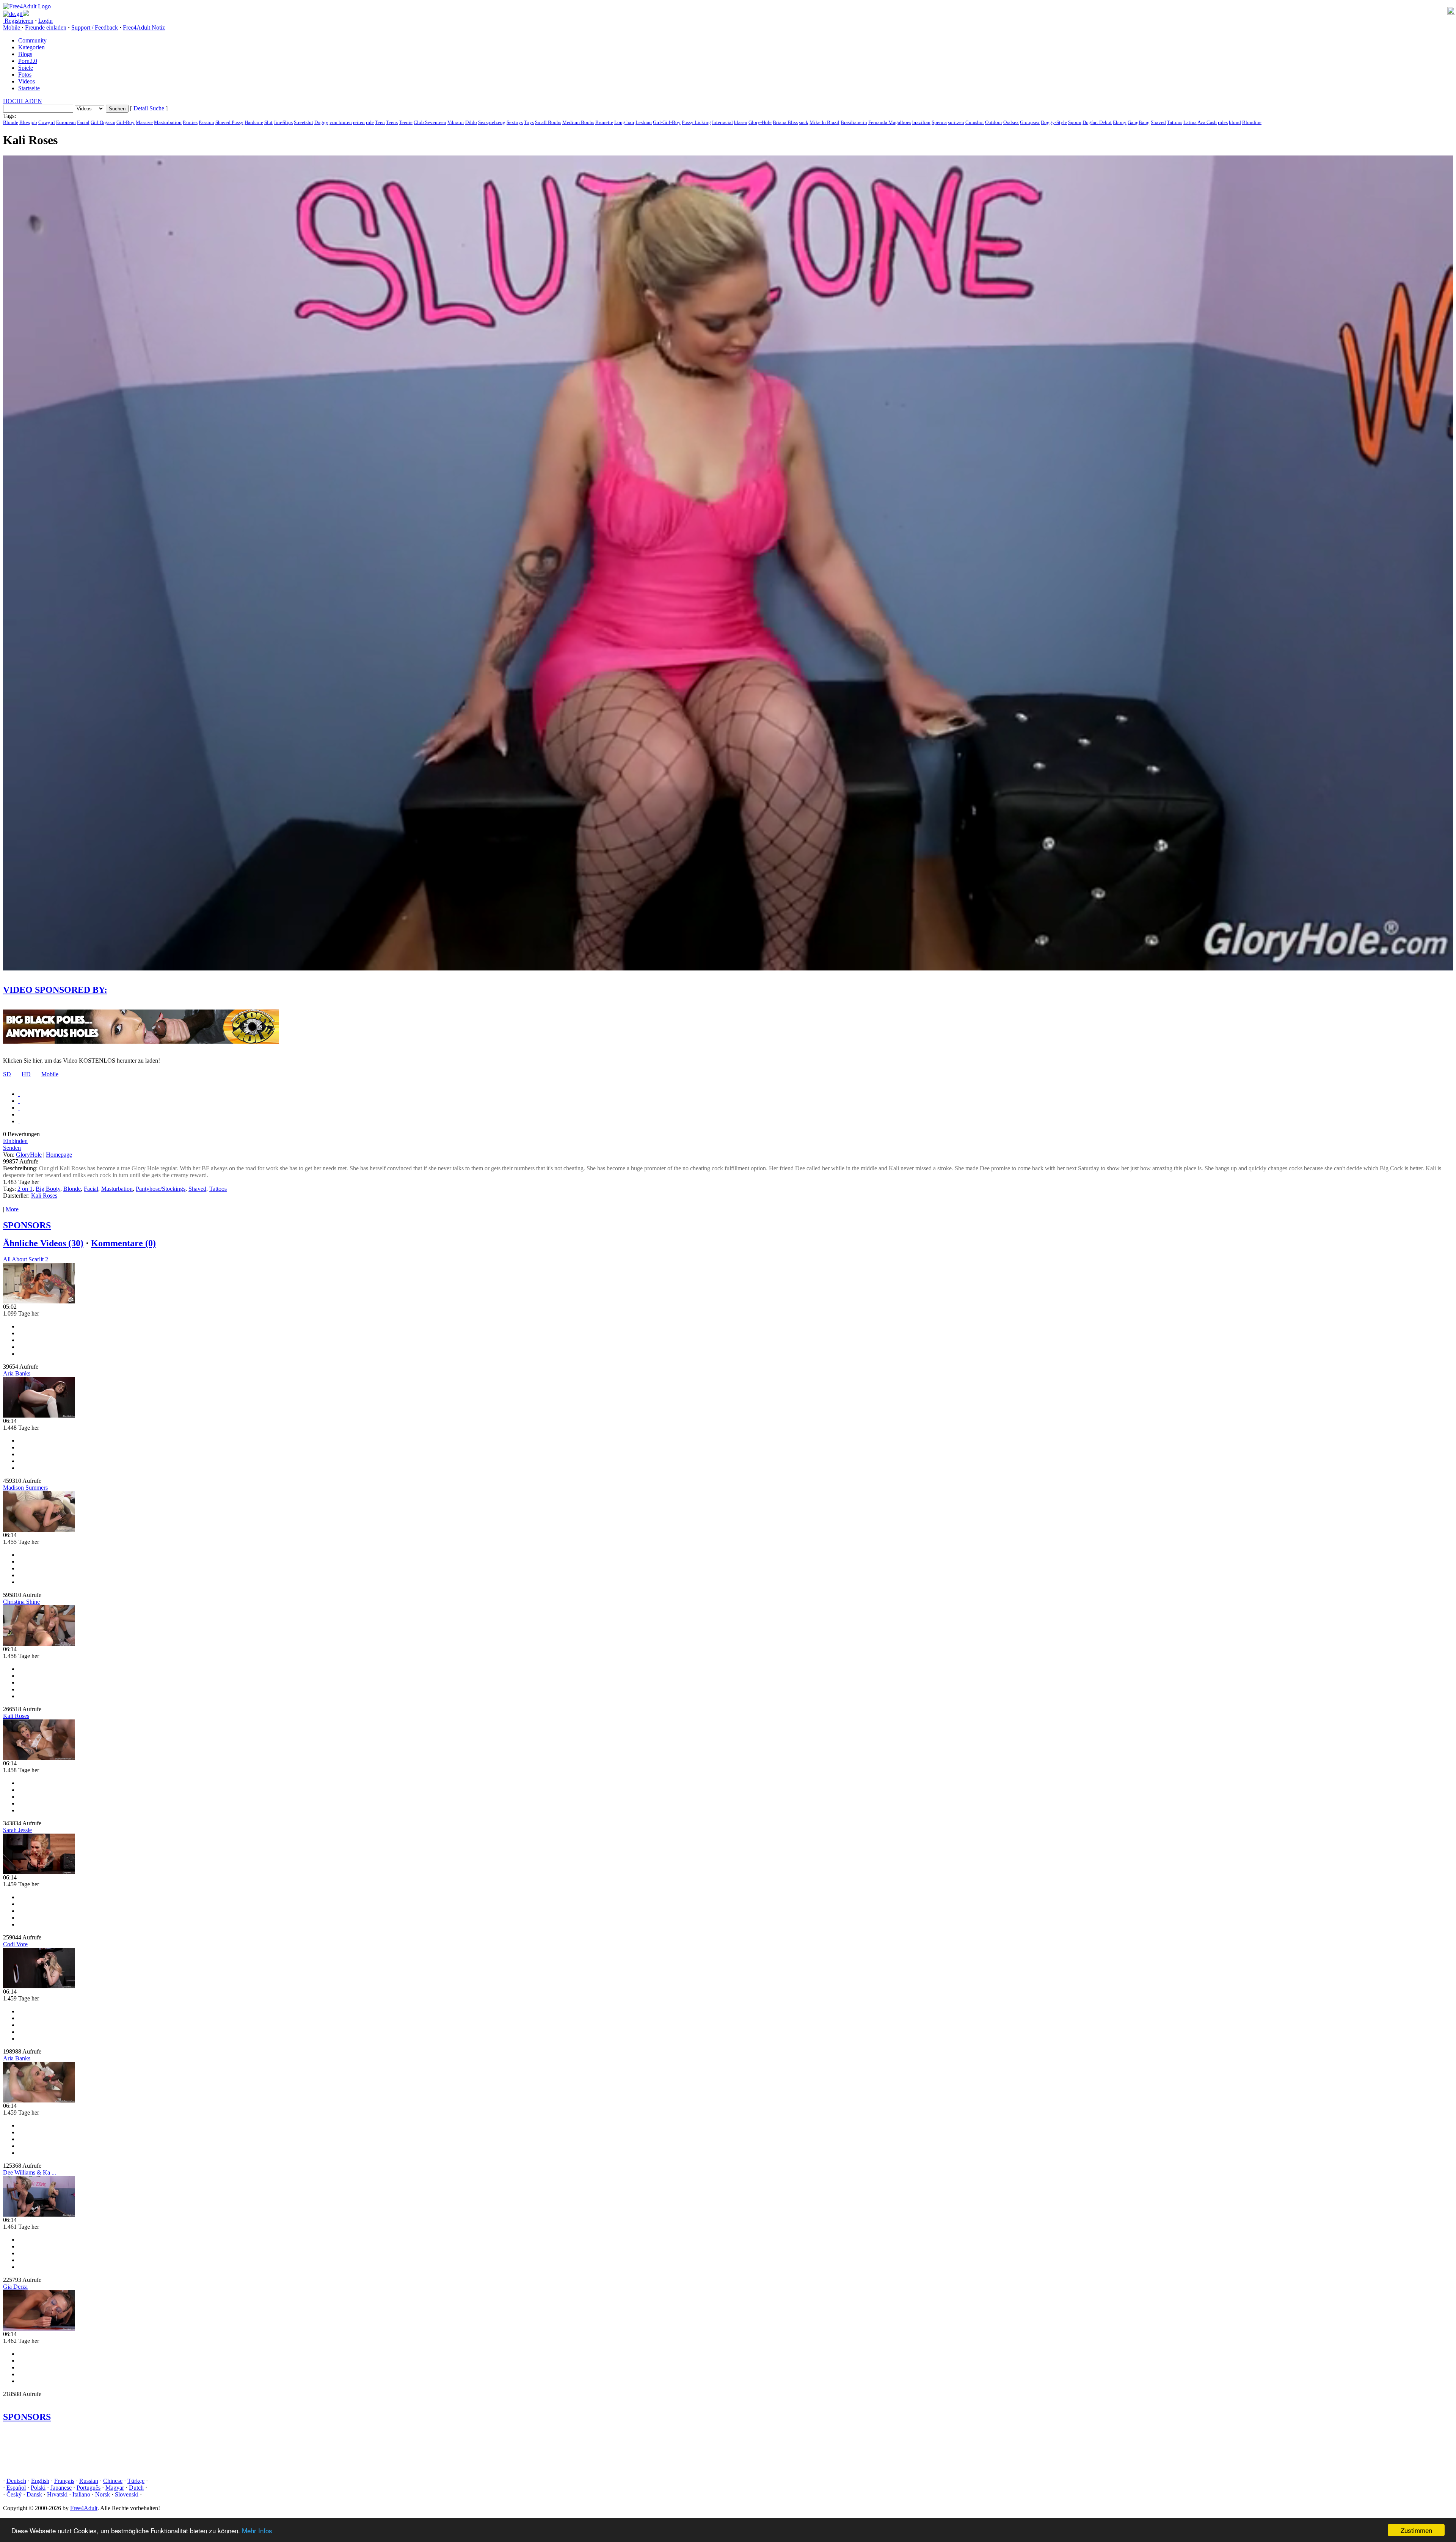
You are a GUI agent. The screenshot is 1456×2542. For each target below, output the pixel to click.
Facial (83, 122)
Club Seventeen (430, 122)
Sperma (939, 122)
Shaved (1158, 122)
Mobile (50, 1074)
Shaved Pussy (229, 122)
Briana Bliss (785, 122)
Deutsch (16, 2481)
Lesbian (644, 122)
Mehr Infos (257, 2530)
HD (26, 1074)
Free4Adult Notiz (144, 27)
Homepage (59, 1155)
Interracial (723, 122)
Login (45, 21)
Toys (529, 122)
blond (1235, 122)
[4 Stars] (19, 1114)
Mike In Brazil (824, 122)
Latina (1190, 122)
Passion (206, 122)
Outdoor (994, 122)
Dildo (471, 122)
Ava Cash (1207, 122)
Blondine (1252, 122)
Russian (89, 2481)
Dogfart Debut (1097, 122)
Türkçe (136, 2481)
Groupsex (1030, 122)
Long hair (624, 122)
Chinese (113, 2481)
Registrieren (18, 21)
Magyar (115, 2488)
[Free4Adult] (27, 6)
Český (14, 2494)
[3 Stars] (19, 1108)
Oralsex (1011, 122)
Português (89, 2488)
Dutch (136, 2488)
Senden (12, 1148)
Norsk (103, 2494)
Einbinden (15, 1141)
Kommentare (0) (123, 1243)
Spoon (1075, 122)
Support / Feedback (95, 27)
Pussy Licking (696, 122)
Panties (190, 122)
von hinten (341, 122)
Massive (144, 122)
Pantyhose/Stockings (161, 1189)
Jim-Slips (283, 122)
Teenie (406, 122)
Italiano (81, 2494)
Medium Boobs (578, 122)
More (12, 1209)
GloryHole (29, 1155)
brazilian (921, 122)
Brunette (604, 122)
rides (1223, 122)
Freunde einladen (46, 27)
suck (804, 122)
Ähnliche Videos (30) (43, 1243)
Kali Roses (44, 1196)
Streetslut (304, 122)
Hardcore (254, 122)
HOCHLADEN (23, 101)
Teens (392, 122)
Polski (38, 2488)
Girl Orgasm (103, 122)
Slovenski (127, 2494)
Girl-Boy (126, 122)
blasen (741, 122)
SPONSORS (27, 1225)
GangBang (1139, 122)
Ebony (1120, 122)
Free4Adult (84, 2508)
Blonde (11, 122)
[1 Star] (19, 1094)
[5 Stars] (19, 1121)
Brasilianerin (854, 122)
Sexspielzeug (492, 122)
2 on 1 (25, 1189)
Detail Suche (149, 108)
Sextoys (515, 122)
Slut (268, 122)
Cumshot (975, 122)
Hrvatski (57, 2494)
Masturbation (168, 122)
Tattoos (1175, 122)
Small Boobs (548, 122)
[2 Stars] (19, 1101)
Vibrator (456, 122)
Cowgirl (47, 122)
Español (16, 2488)
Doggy (321, 122)
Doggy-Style (1054, 122)
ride (370, 122)
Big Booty (48, 1189)
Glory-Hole (760, 122)
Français (64, 2481)
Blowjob (28, 122)
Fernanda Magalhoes (890, 122)
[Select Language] (728, 14)
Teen (380, 122)
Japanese (61, 2488)
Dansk (34, 2494)
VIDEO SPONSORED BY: (55, 990)
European (66, 122)
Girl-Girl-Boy (667, 122)
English (40, 2481)
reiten (359, 122)
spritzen (956, 122)
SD (7, 1074)
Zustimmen (1416, 2530)
